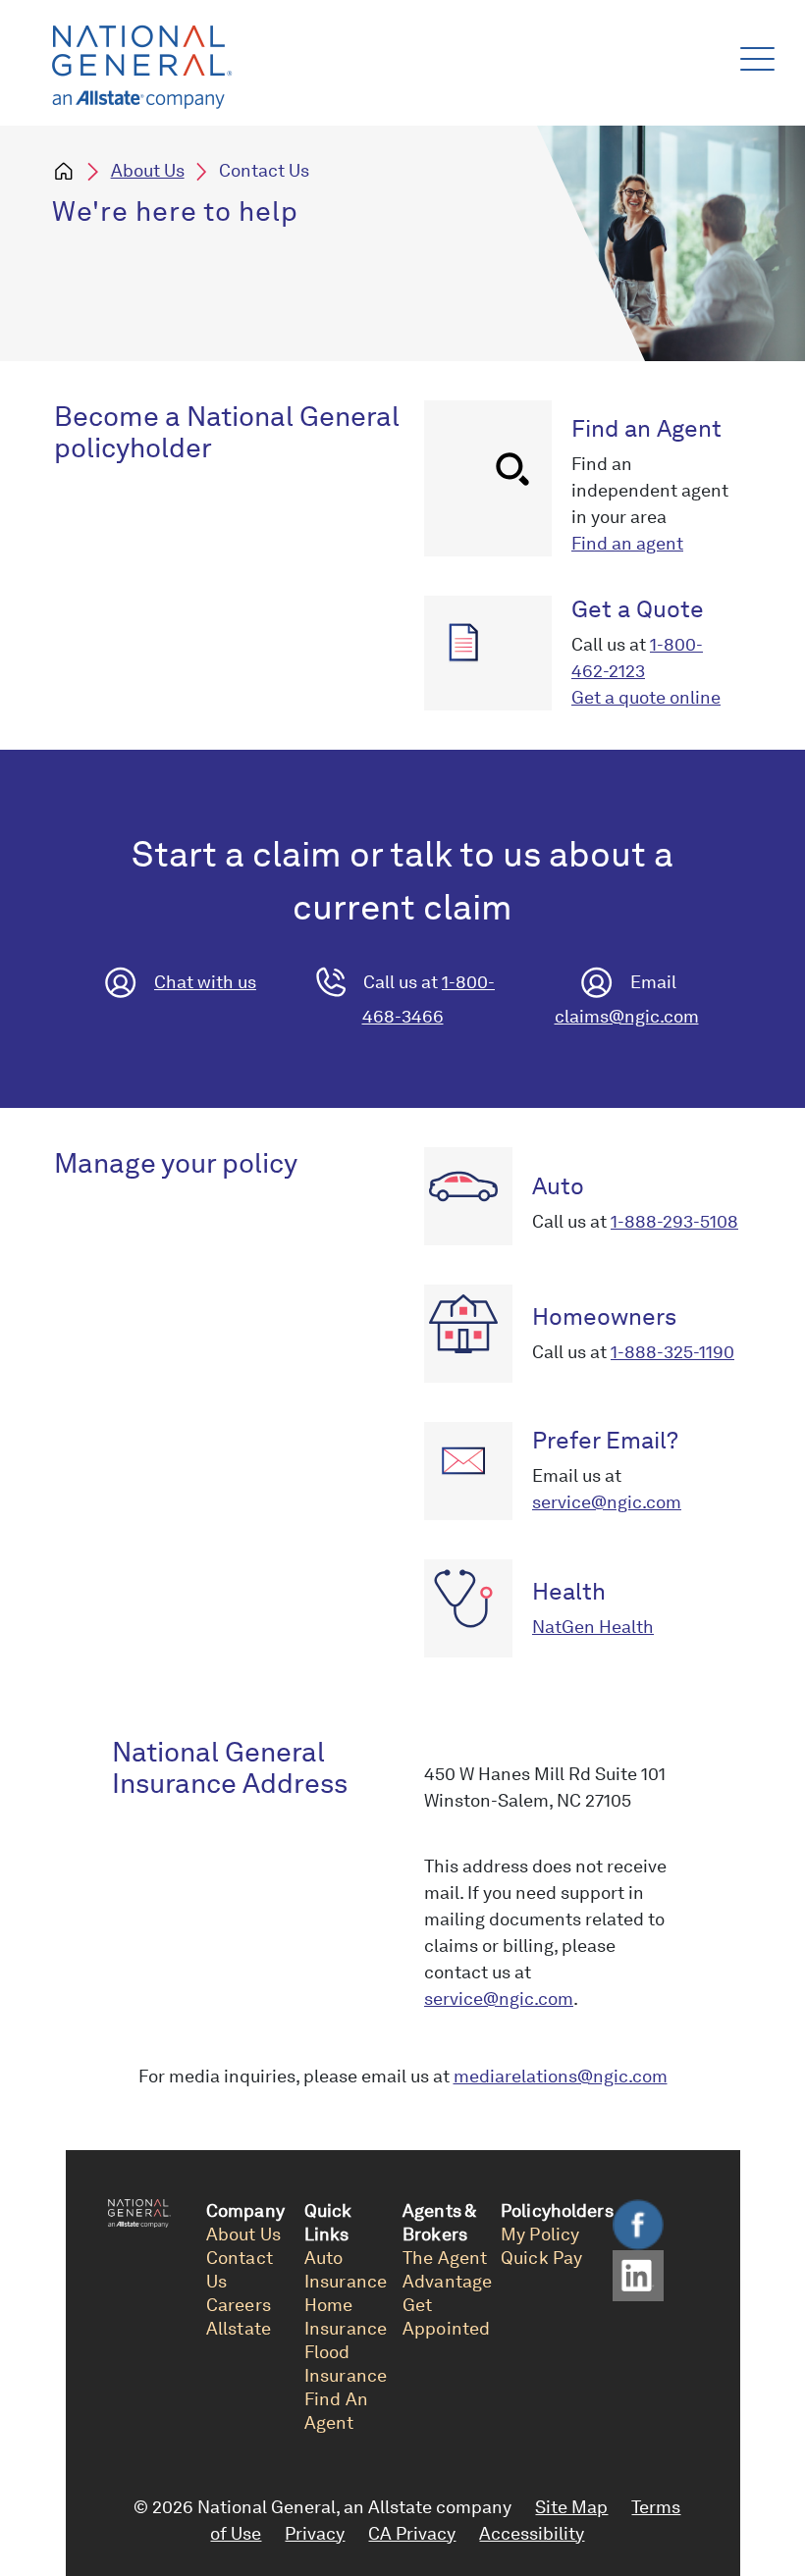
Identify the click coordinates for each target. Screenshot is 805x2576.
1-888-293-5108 (674, 1221)
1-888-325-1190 (672, 1352)
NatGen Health (593, 1627)
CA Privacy (412, 2533)
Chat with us (205, 982)
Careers (239, 2305)
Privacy (315, 2533)
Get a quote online (646, 697)
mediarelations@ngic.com (561, 2076)
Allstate (239, 2328)
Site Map (571, 2507)
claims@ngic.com (627, 1016)
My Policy (540, 2234)
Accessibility (532, 2533)
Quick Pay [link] (541, 2258)
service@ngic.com (607, 1502)
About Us (148, 170)
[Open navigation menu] (753, 54)
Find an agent (627, 543)
